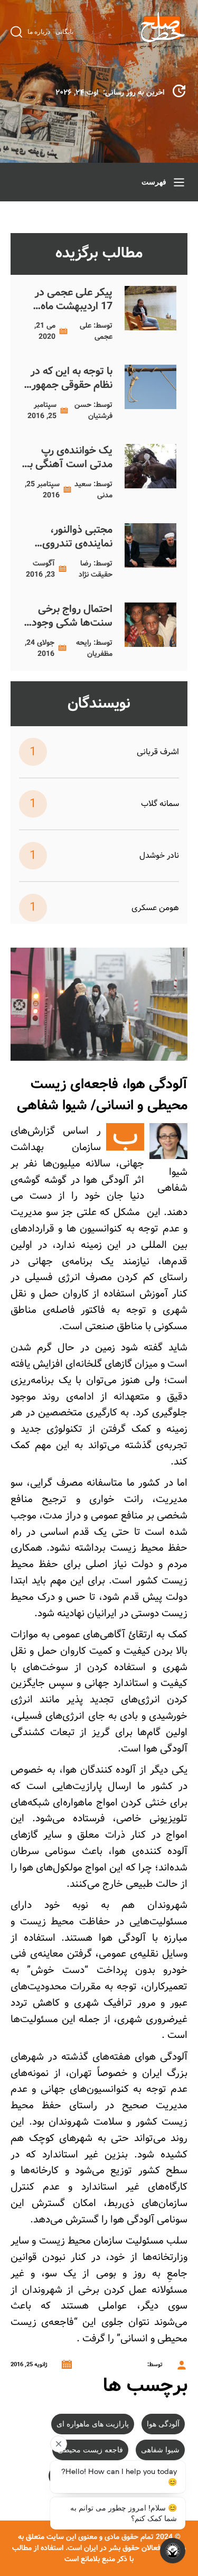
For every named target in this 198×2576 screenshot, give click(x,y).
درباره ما (39, 32)
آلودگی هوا (163, 2424)
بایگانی (64, 32)
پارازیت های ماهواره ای (93, 2424)
